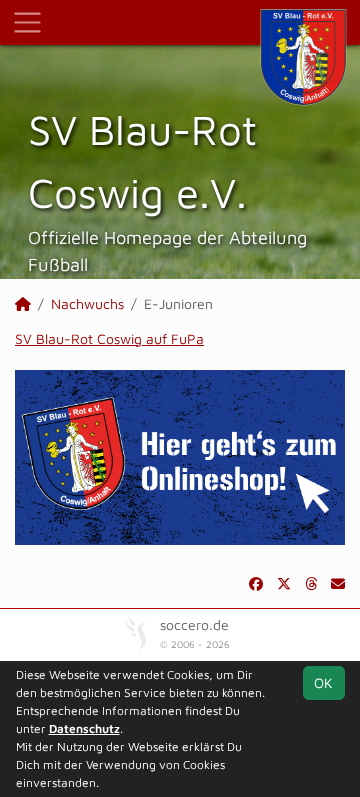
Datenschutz (84, 728)
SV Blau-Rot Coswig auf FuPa (109, 338)
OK (323, 682)
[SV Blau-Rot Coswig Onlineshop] (180, 455)
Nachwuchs (87, 303)
